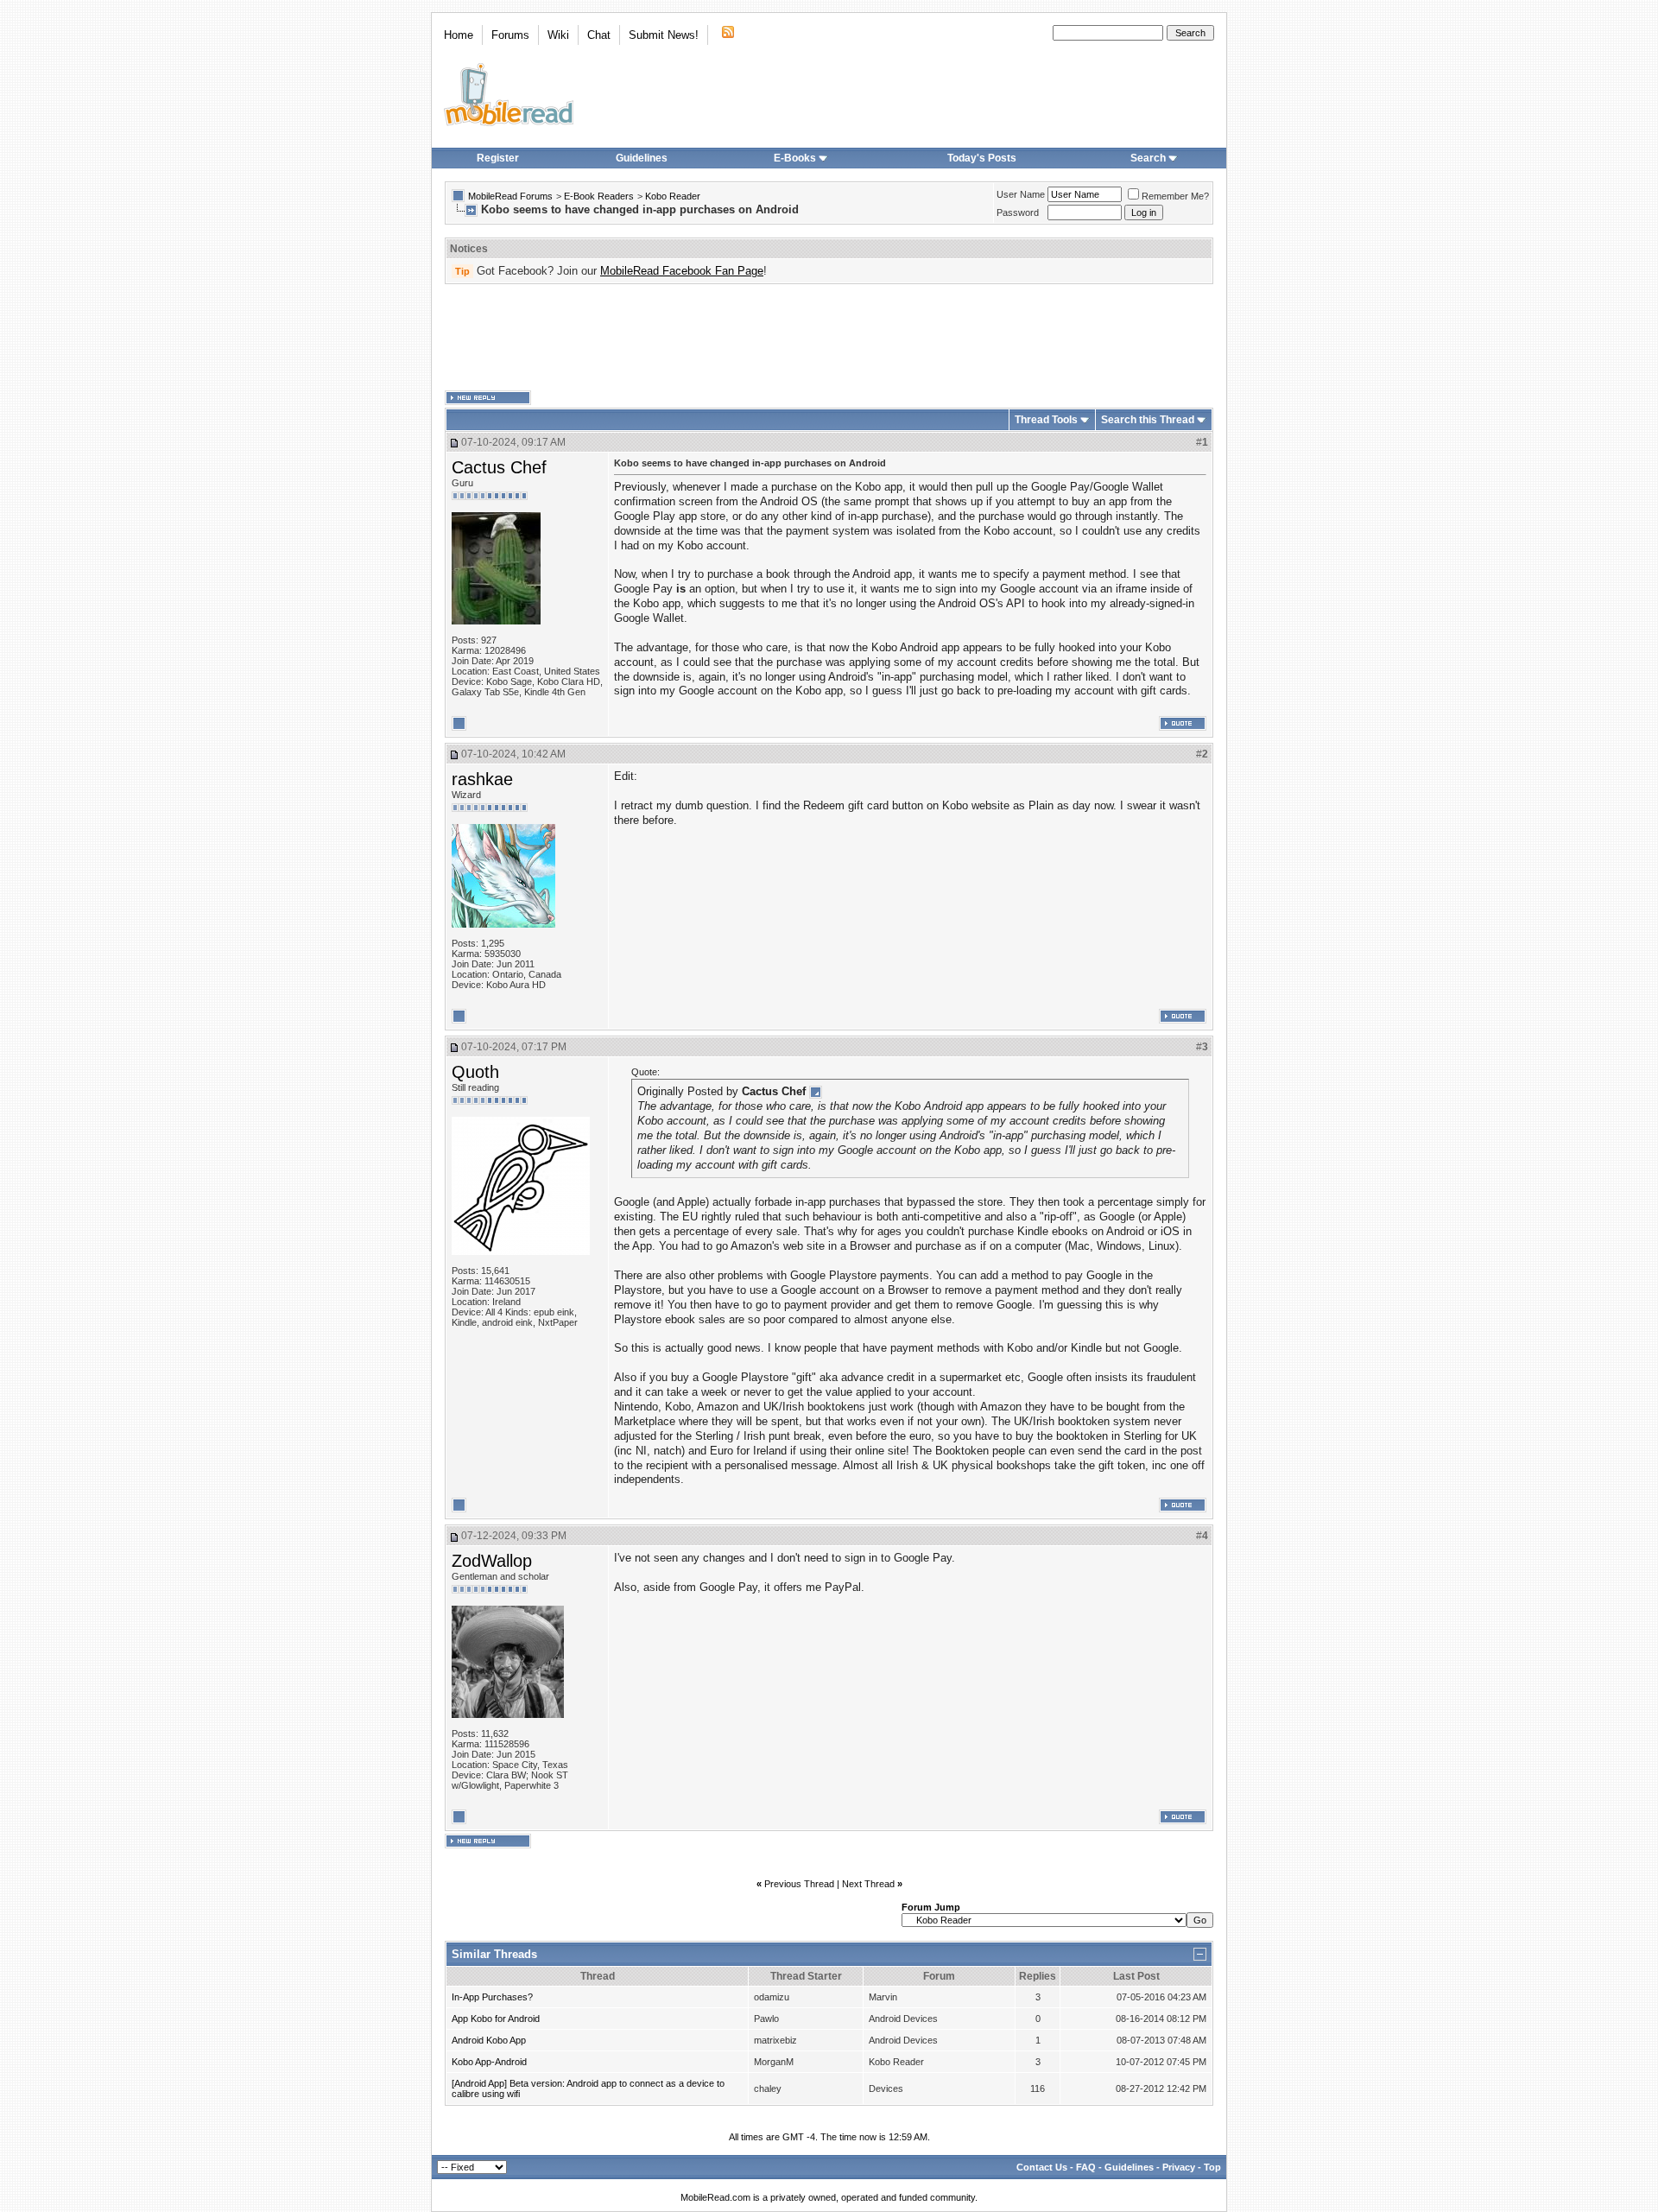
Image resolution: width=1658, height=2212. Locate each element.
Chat (599, 35)
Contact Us (1042, 2167)
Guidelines (642, 158)
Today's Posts (982, 158)
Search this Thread (1148, 420)
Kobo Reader (673, 196)
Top (1212, 2167)
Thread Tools (1046, 420)
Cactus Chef (499, 467)
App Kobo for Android (496, 2019)
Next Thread (868, 1884)
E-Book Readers (599, 196)
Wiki (558, 35)
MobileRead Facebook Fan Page (682, 271)
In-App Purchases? (492, 1997)
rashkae (482, 779)
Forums (510, 35)
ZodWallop (492, 1561)
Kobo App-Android (489, 2062)
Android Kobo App (489, 2040)
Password (1018, 212)
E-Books (795, 158)
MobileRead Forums (510, 196)
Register (498, 158)
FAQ (1086, 2167)
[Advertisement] (829, 338)
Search (1148, 158)
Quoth (475, 1072)
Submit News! (664, 35)
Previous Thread (799, 1884)
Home (459, 35)
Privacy (1179, 2167)
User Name (1021, 194)
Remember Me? (1175, 196)
